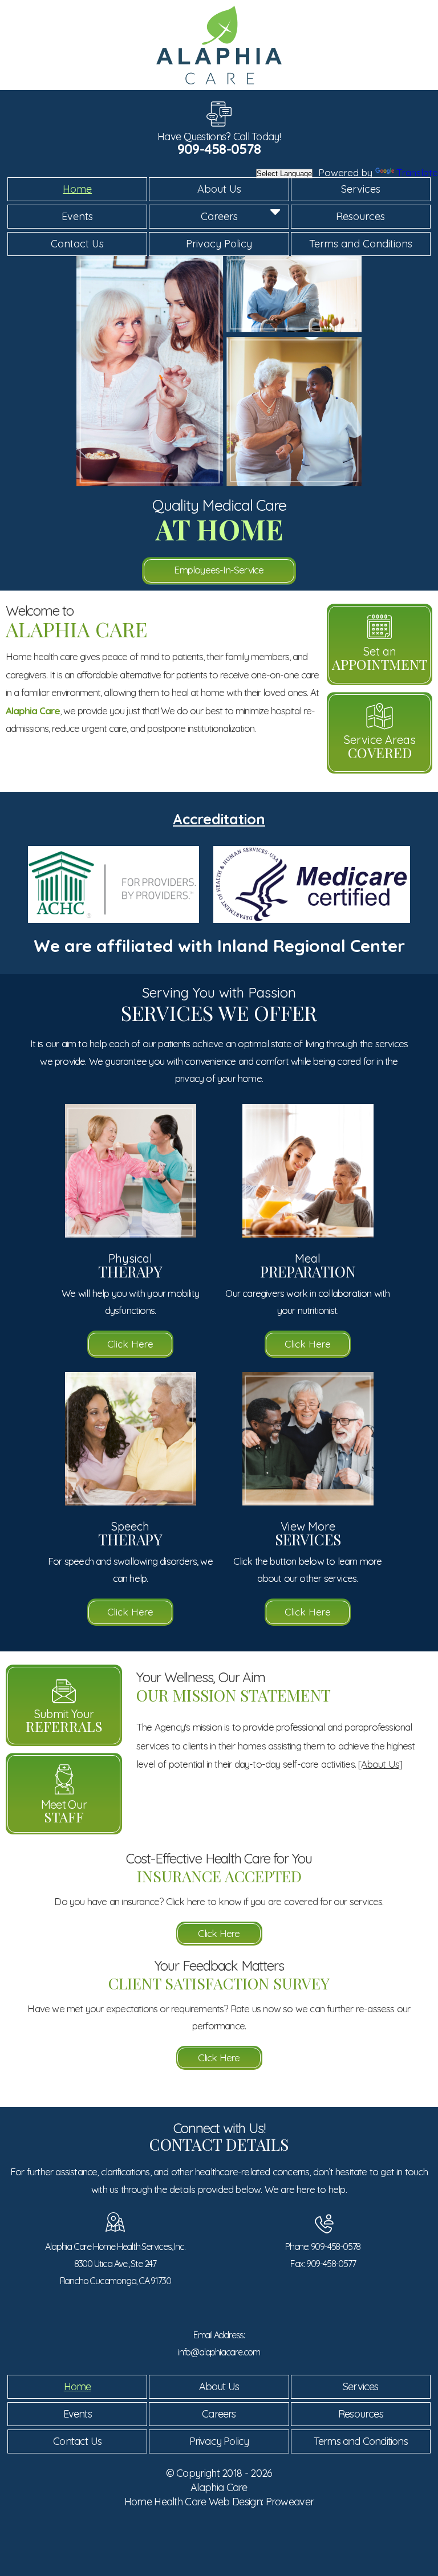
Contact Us (77, 244)
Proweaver (290, 2502)
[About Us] (380, 1764)
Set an (380, 658)
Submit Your (64, 1721)
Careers (219, 216)
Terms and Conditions (361, 244)
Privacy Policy (219, 244)
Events (77, 216)
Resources (360, 216)
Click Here (130, 1344)
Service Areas (380, 747)
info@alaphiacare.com (219, 2352)
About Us (219, 189)
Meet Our (64, 1812)
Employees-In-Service (219, 570)
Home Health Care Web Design (193, 2502)
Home (77, 189)
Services (361, 189)
